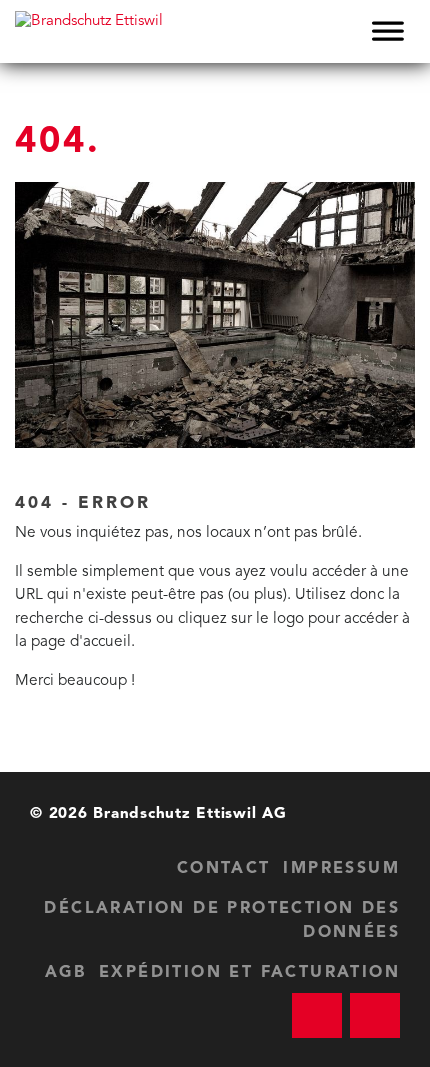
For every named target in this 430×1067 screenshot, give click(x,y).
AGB (65, 973)
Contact (224, 869)
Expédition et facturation (249, 973)
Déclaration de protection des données (222, 921)
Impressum (341, 869)
